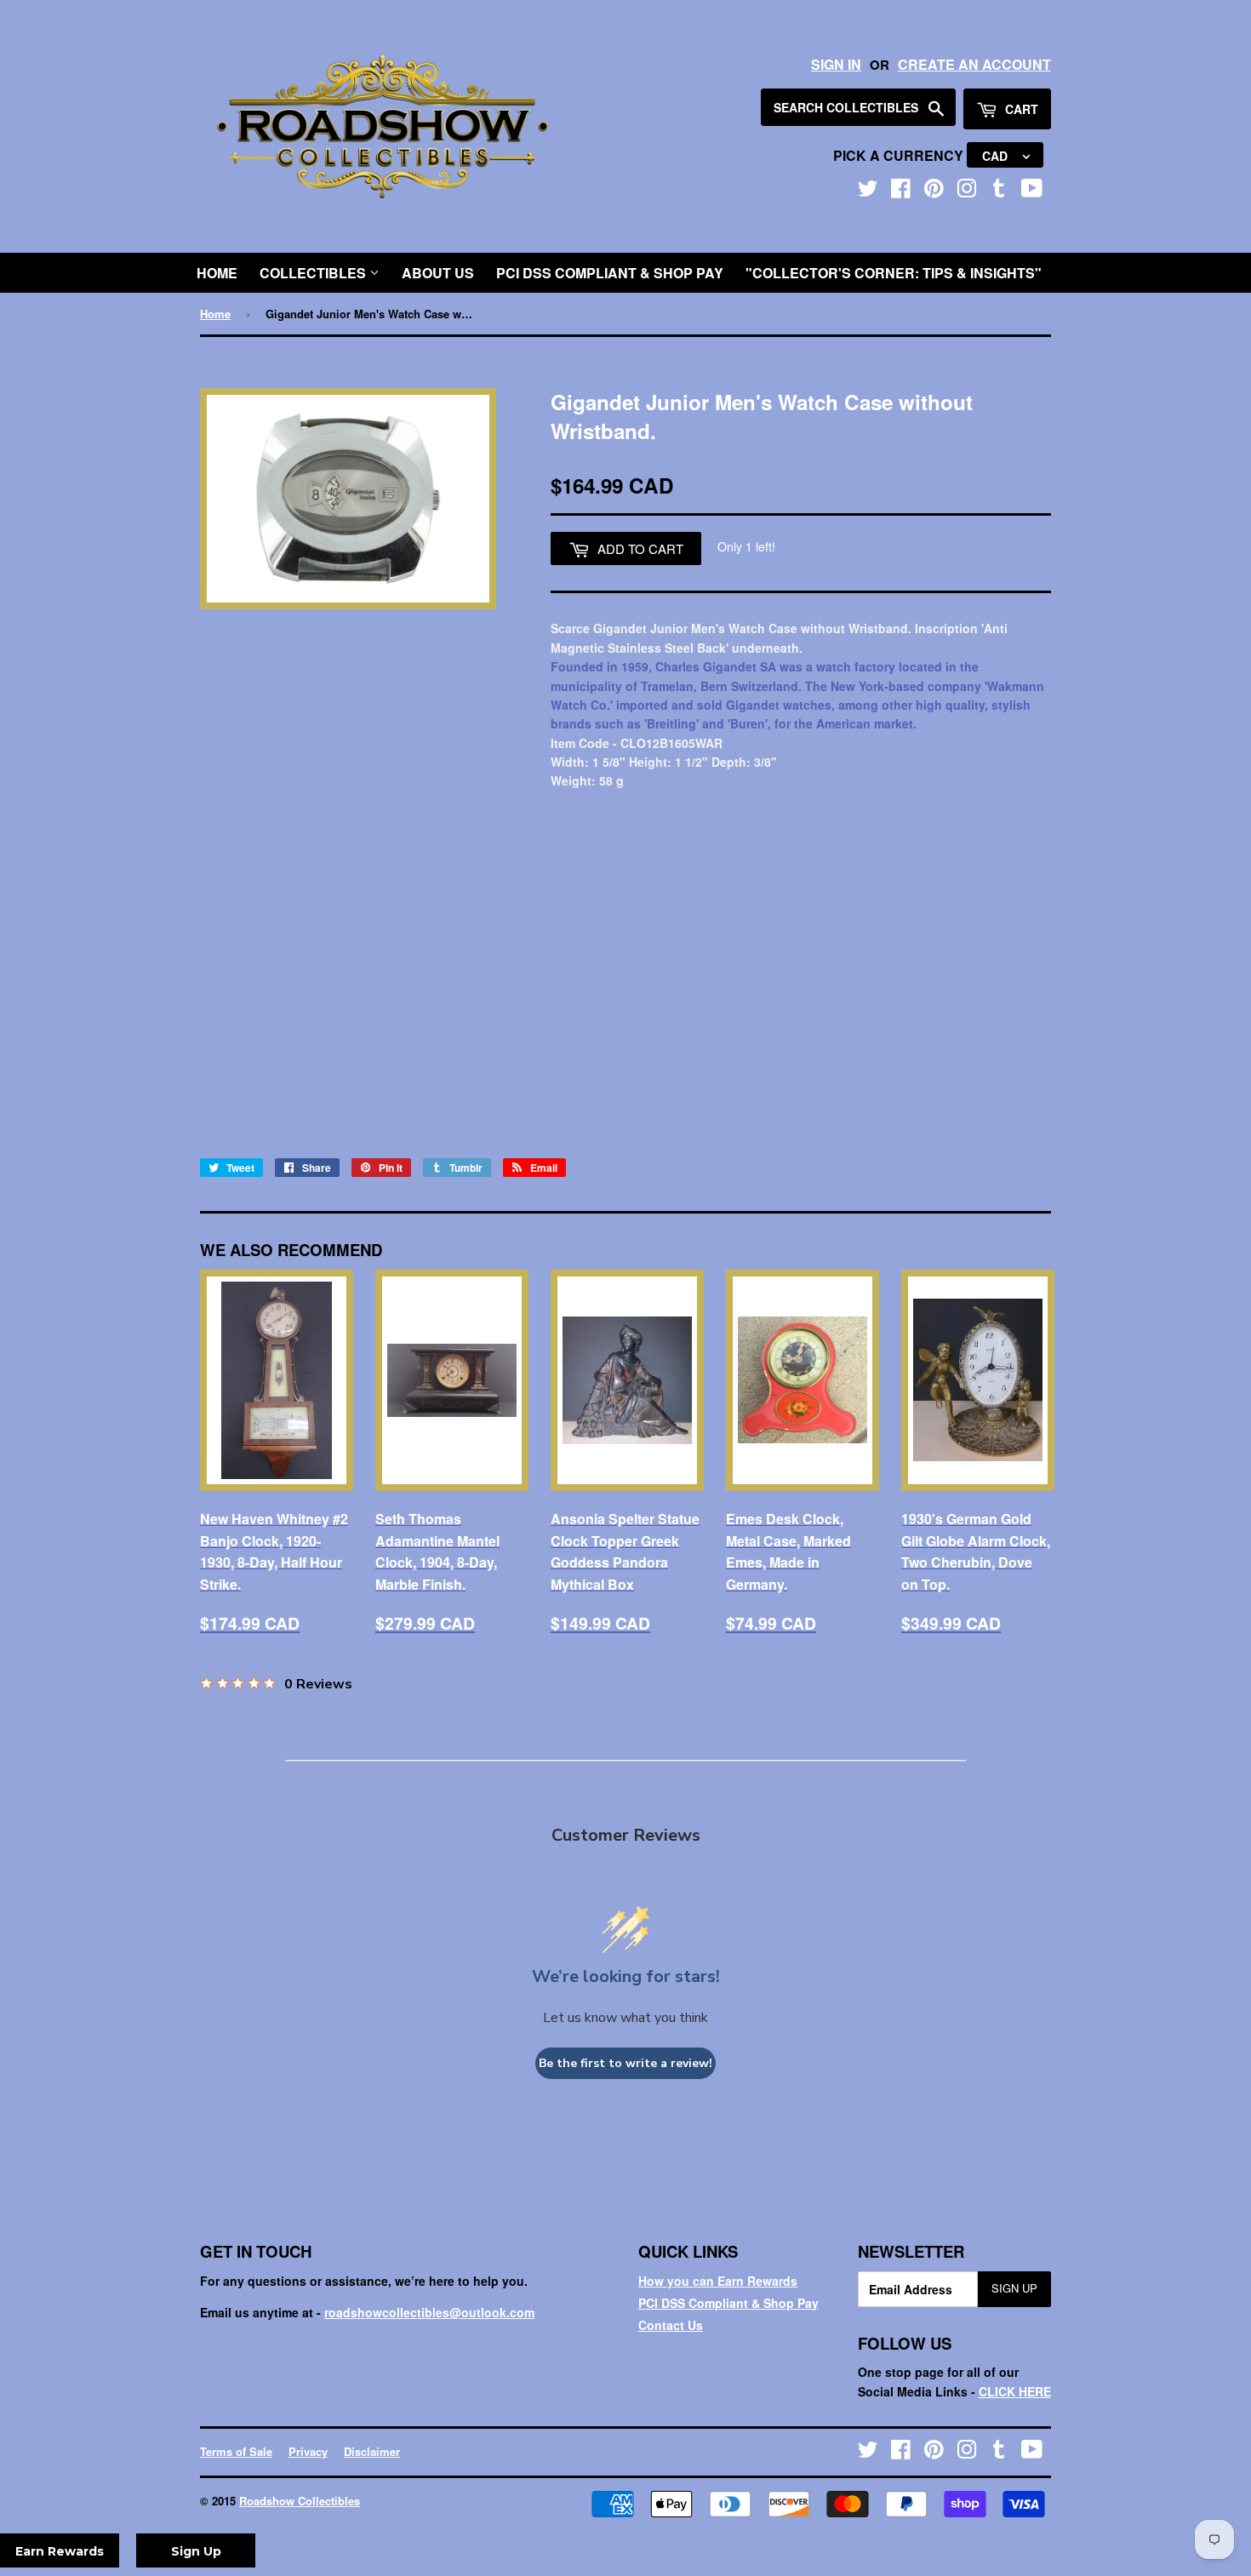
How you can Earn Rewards (718, 2281)
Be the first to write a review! (625, 2063)
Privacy (308, 2451)
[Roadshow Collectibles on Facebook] (901, 191)
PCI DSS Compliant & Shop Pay (610, 273)
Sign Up (1014, 2288)
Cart (1020, 109)
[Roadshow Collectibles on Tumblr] (999, 191)
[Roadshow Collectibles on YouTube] (1032, 191)
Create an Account (974, 64)
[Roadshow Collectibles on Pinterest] (934, 191)
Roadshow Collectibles (300, 2501)
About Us (438, 273)
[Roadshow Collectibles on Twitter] (868, 191)
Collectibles (314, 273)
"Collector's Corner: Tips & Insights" (894, 273)
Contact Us (671, 2325)
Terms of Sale (236, 2451)
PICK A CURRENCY (900, 155)
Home (217, 273)
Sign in (836, 64)
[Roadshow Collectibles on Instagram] (967, 191)
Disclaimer (372, 2451)
